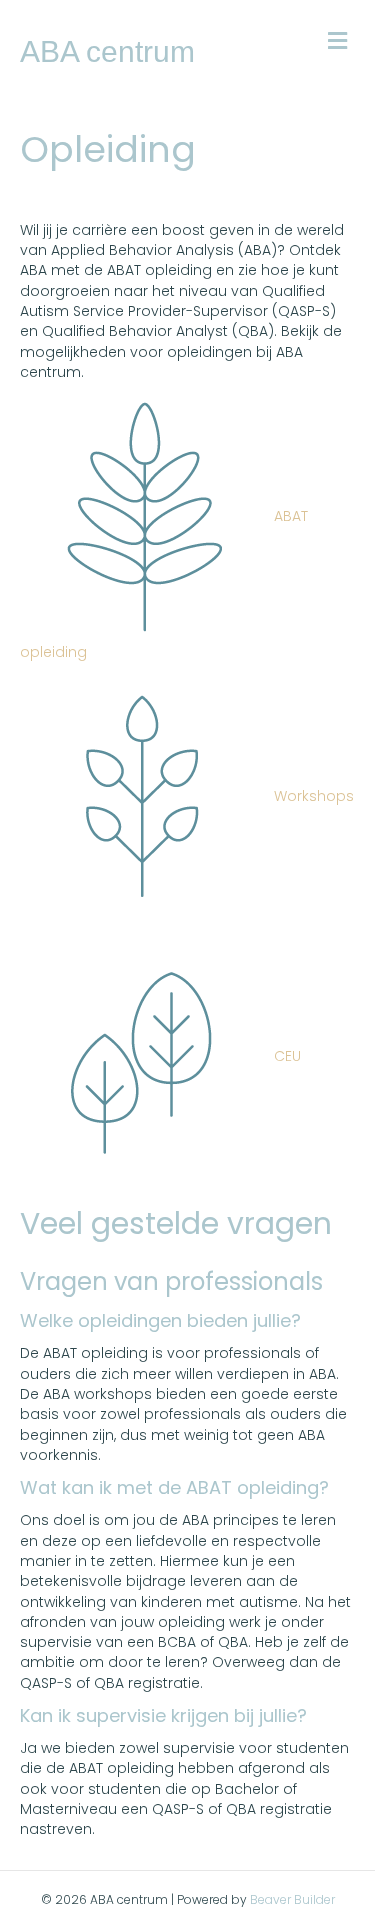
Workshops (312, 796)
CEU (285, 1056)
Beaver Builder (292, 1899)
